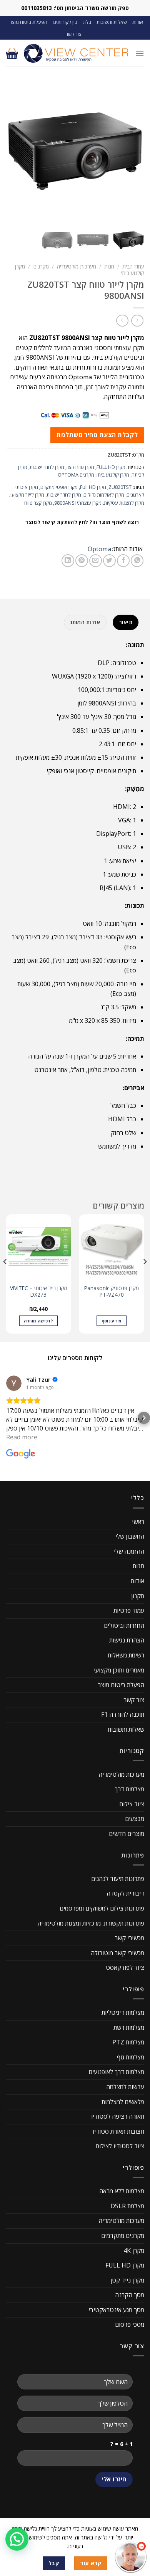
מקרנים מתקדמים (123, 2236)
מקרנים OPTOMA (76, 475)
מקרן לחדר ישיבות (47, 467)
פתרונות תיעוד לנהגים (118, 1879)
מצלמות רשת (129, 2027)
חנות (109, 266)
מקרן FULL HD (111, 467)
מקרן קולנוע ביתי (113, 475)
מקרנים (41, 266)
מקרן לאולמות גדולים (104, 495)
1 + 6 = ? (122, 2444)
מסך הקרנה (130, 2295)
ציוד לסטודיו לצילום (120, 2146)
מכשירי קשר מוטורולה (117, 1953)
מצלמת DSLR (127, 2206)
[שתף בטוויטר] (109, 561)
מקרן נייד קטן (127, 2280)
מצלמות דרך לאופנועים (116, 2072)
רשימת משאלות (126, 1655)
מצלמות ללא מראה (122, 2191)
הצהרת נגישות (127, 1640)
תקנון (138, 1596)
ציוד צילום (132, 1804)
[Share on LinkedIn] (68, 561)
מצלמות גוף (131, 2057)
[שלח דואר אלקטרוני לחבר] (96, 561)
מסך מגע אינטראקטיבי (116, 2310)
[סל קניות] (12, 53)
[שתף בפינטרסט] (82, 561)
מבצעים (135, 1819)
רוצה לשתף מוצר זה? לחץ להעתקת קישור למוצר (82, 522)
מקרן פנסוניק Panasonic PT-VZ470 (112, 1291)
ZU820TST (120, 487)
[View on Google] (14, 1383)
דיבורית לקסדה (125, 1893)
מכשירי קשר (129, 1938)
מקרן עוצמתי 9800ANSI (78, 503)
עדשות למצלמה (125, 2087)
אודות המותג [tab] (85, 622)
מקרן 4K (134, 2251)
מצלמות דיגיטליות (123, 2012)
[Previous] (145, 1277)
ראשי (138, 1522)
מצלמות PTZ (128, 2042)
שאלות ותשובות (112, 22)
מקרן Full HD (93, 487)
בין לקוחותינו (65, 22)
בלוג (87, 22)
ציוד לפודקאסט (125, 1967)
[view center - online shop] (77, 53)
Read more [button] (22, 1437)
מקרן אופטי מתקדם (59, 487)
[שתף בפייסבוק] (123, 561)
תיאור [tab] (126, 622)
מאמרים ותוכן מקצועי (119, 1670)
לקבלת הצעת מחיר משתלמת (97, 435)
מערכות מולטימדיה (77, 266)
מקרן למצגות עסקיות (124, 503)
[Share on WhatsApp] (137, 561)
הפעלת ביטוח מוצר (28, 22)
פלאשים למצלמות (123, 2102)
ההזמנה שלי (129, 1551)
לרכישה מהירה (38, 1321)
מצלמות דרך (129, 1789)
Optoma (99, 549)
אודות (138, 22)
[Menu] (140, 53)
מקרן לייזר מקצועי (27, 495)
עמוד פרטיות (129, 1611)
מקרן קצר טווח (38, 503)
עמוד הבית (133, 266)
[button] (6, 1418)
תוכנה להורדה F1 (123, 1714)
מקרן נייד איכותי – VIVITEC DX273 (39, 1291)
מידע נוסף (112, 1321)
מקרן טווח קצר (80, 467)
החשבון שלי (130, 1536)
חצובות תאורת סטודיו (118, 2131)
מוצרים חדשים (127, 1834)
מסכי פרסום (130, 2324)
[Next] (5, 1277)
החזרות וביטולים (124, 1626)
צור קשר (74, 34)
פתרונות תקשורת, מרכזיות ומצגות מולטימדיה (91, 1923)
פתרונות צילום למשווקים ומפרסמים (102, 1908)
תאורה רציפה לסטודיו (118, 2116)
